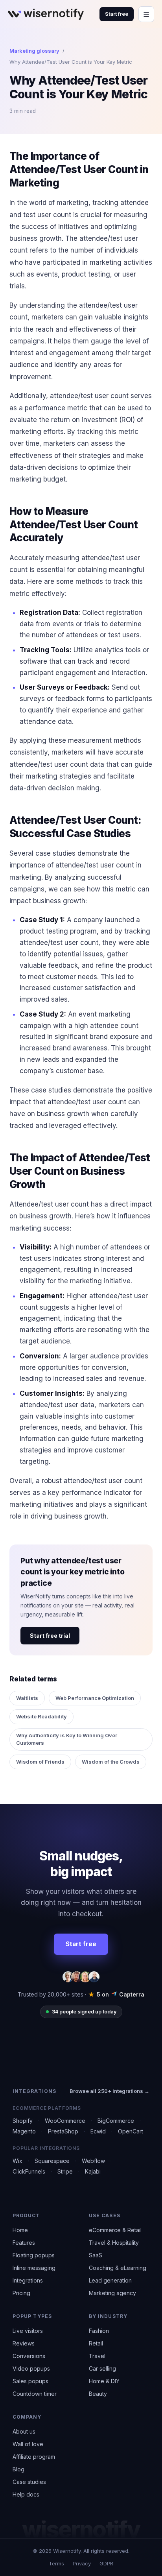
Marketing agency (112, 2293)
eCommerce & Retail (115, 2230)
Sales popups (30, 2381)
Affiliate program (34, 2457)
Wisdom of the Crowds (111, 1762)
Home (20, 2230)
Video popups (31, 2368)
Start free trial (50, 1636)
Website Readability (41, 1716)
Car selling (102, 2368)
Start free (117, 14)
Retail (96, 2343)
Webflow (93, 2161)
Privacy (82, 2563)
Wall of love (28, 2444)
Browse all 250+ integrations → (110, 2091)
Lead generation (110, 2280)
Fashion (99, 2331)
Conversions (29, 2356)
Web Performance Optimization (95, 1698)
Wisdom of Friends (40, 1762)
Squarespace (52, 2161)
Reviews (24, 2343)
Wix (17, 2161)
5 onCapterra (116, 1994)
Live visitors (28, 2331)
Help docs (26, 2494)
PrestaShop (63, 2131)
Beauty (98, 2394)
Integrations (28, 2280)
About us (24, 2431)
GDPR (106, 2563)
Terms (56, 2563)
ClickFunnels (29, 2171)
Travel (97, 2356)
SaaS (96, 2255)
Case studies (29, 2482)
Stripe (65, 2171)
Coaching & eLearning (118, 2268)
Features (24, 2243)
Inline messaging (34, 2268)
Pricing (21, 2293)
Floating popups (34, 2255)
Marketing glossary (34, 51)
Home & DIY (104, 2381)
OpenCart (131, 2131)
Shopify (23, 2121)
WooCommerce (65, 2121)
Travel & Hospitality (114, 2243)
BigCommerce (116, 2121)
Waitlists (27, 1698)
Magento (24, 2131)
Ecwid (98, 2131)
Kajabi (93, 2171)
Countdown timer (35, 2394)
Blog (18, 2469)
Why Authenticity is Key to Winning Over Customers (67, 1739)
